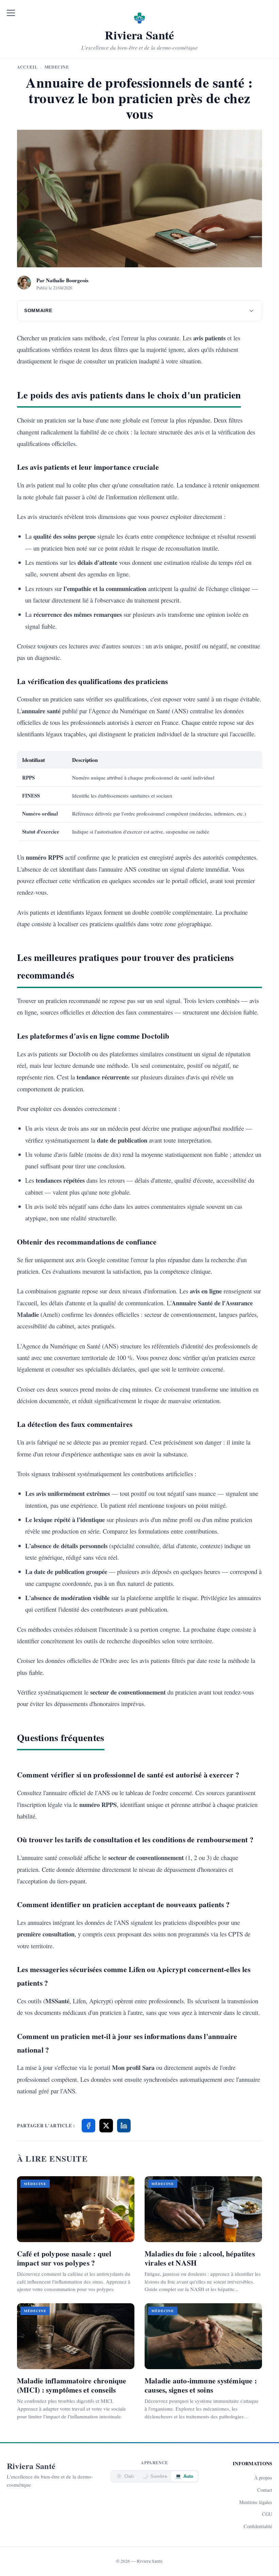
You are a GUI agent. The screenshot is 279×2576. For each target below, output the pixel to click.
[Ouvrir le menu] (11, 13)
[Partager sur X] (106, 2126)
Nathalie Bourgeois (67, 280)
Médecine (57, 67)
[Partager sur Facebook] (88, 2126)
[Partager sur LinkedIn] (124, 2126)
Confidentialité (258, 2526)
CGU (267, 2514)
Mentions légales (256, 2502)
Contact (265, 2490)
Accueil (27, 67)
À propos (263, 2478)
